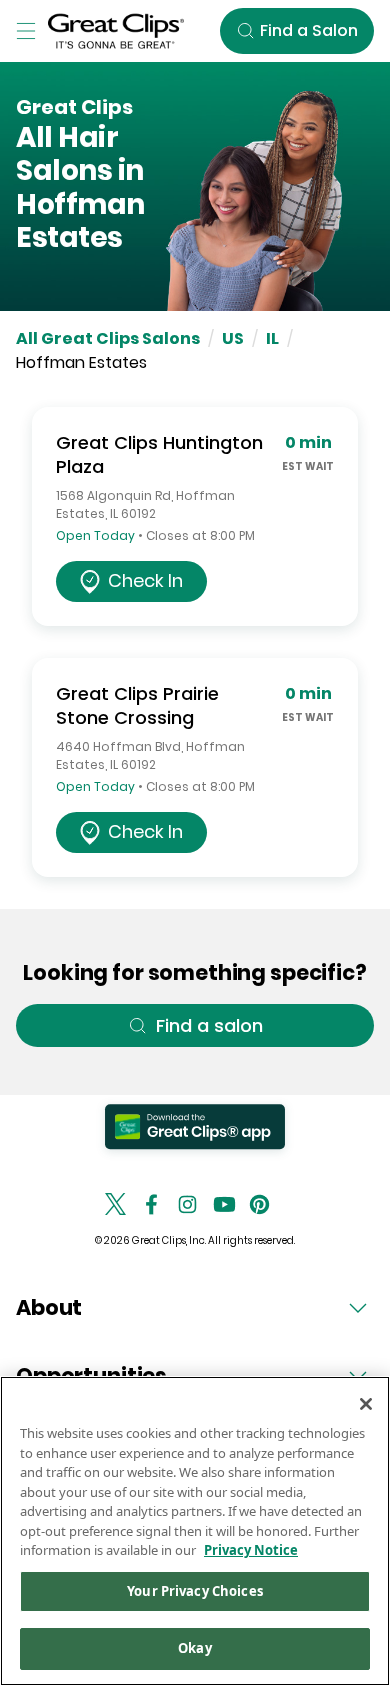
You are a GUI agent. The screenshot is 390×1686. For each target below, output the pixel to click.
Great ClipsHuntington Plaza (159, 454)
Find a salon (209, 1025)
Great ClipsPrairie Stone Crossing (137, 705)
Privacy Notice (251, 1550)
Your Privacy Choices (195, 1591)
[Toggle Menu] (26, 31)
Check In (145, 580)
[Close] (366, 1404)
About (49, 1307)
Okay (195, 1648)
